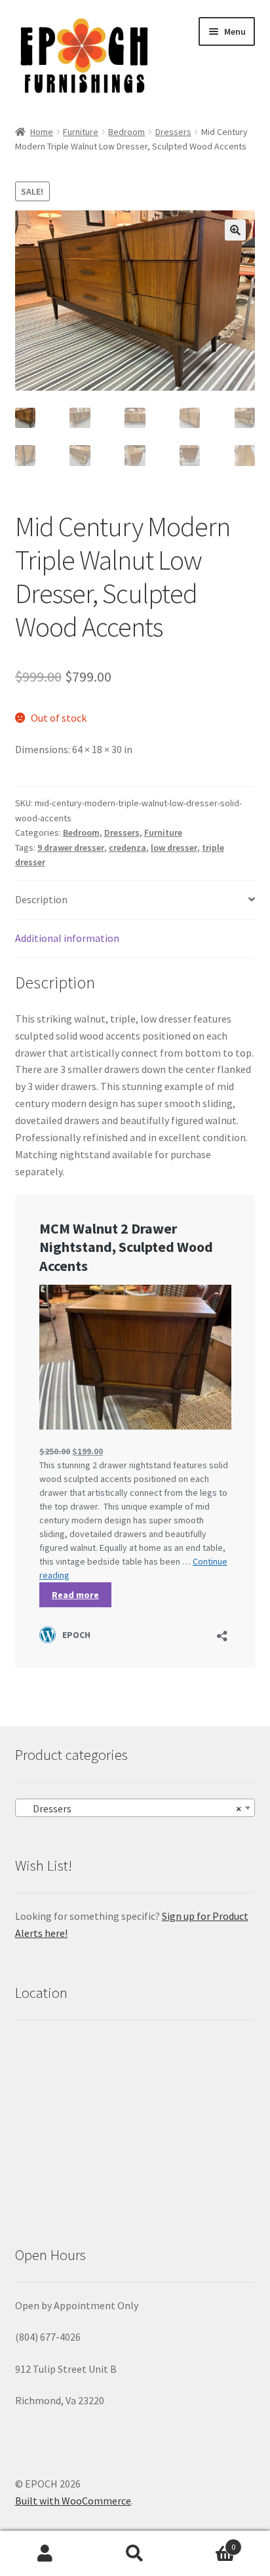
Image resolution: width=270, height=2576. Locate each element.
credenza (127, 848)
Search (135, 2554)
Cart (208, 2542)
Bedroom (126, 132)
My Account (45, 2554)
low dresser (174, 848)
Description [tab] (41, 899)
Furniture (81, 132)
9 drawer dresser (71, 848)
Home (42, 132)
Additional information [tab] (67, 938)
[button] (235, 230)
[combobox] (135, 1808)
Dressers (173, 132)
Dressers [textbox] (131, 1808)
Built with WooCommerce (73, 2501)
